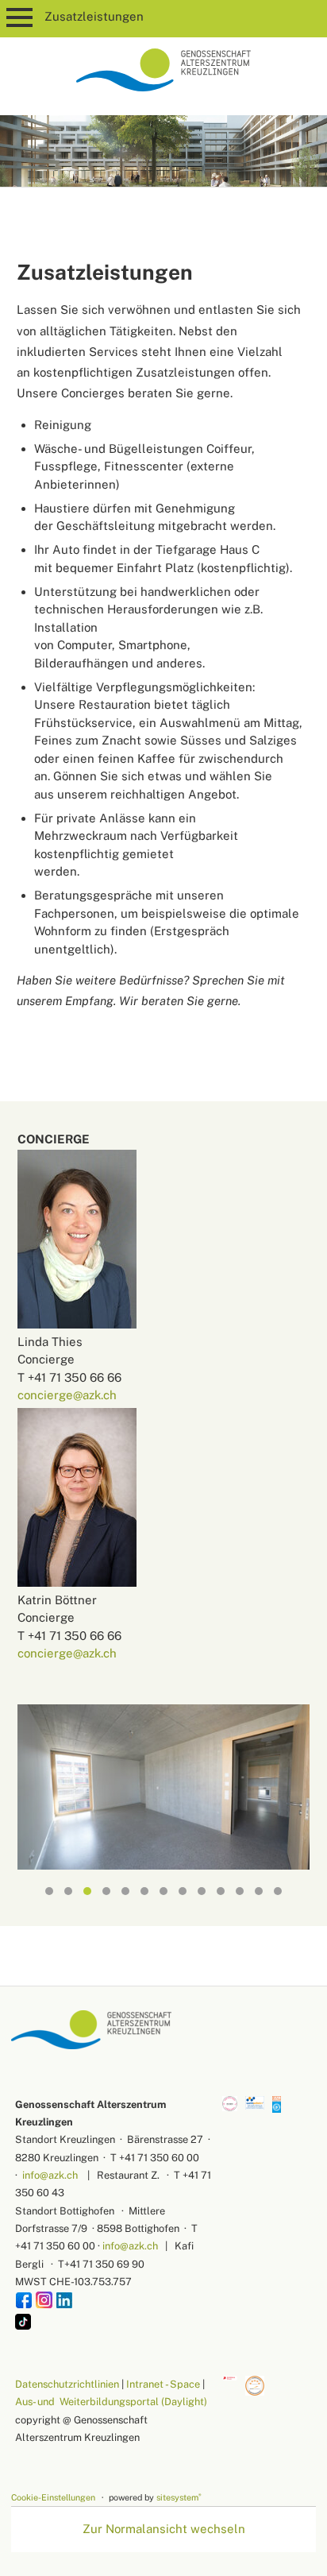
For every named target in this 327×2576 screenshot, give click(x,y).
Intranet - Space (163, 2384)
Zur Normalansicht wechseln (164, 2529)
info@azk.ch (50, 2175)
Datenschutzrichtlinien (67, 2384)
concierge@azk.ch (67, 1395)
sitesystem (179, 2497)
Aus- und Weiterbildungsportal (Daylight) (111, 2402)
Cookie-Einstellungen (53, 2497)
